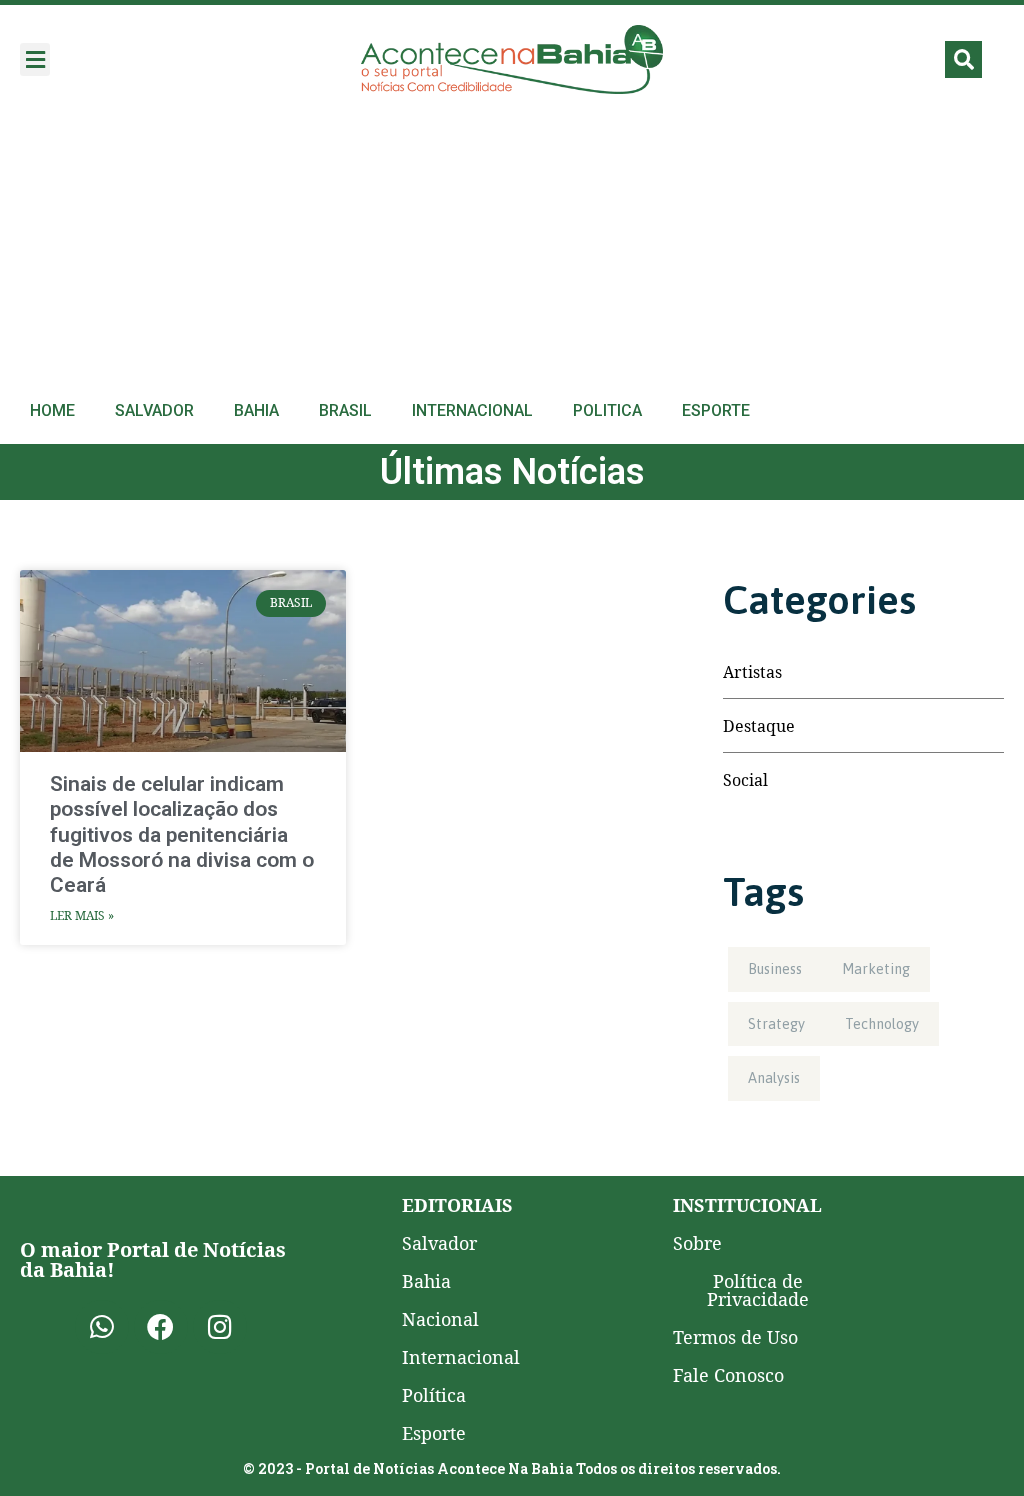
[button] (35, 59)
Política (434, 1395)
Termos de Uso (735, 1337)
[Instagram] (220, 1327)
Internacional (472, 410)
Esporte (716, 410)
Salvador (154, 410)
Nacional (440, 1319)
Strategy (776, 1024)
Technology (882, 1024)
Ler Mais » (82, 915)
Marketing (876, 969)
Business (775, 969)
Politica (607, 410)
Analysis (774, 1078)
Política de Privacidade (758, 1290)
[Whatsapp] (102, 1327)
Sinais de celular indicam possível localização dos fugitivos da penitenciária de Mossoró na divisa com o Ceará (182, 834)
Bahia (256, 410)
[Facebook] (161, 1327)
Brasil (345, 410)
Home (52, 410)
